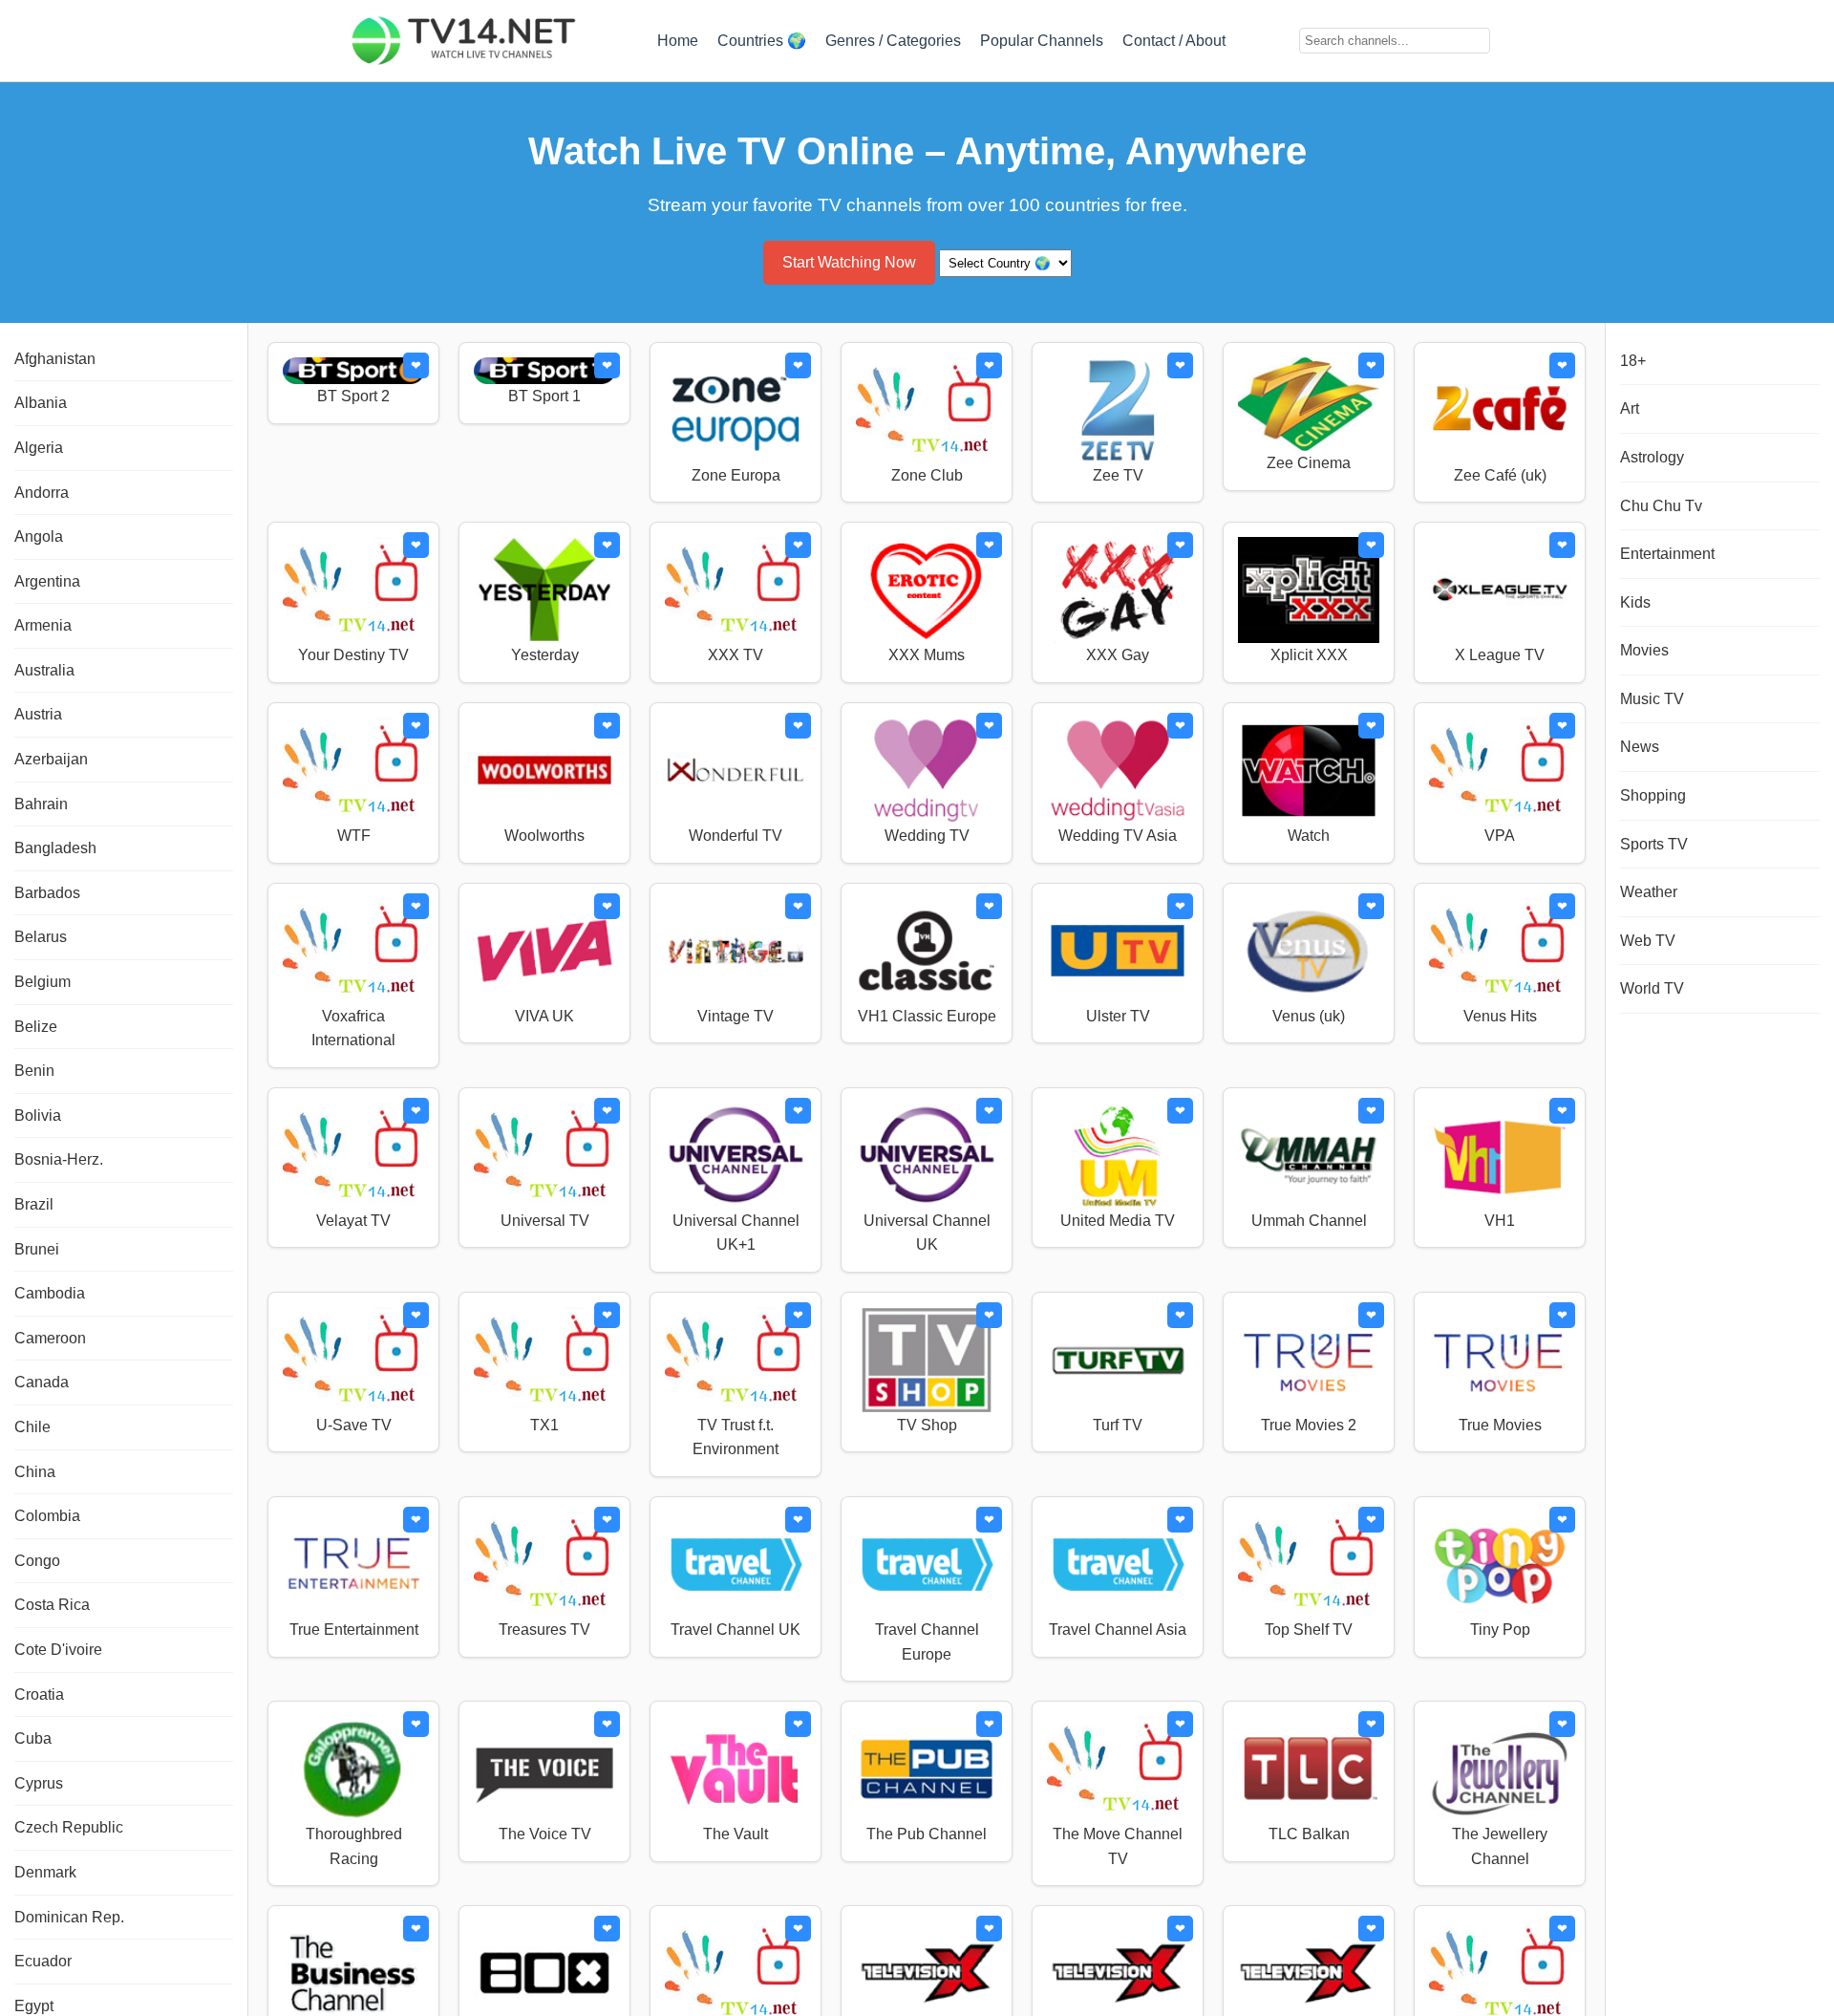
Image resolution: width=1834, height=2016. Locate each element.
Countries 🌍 (762, 41)
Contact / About (1174, 41)
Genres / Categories (893, 41)
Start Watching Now (849, 262)
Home (678, 41)
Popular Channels (1042, 41)
